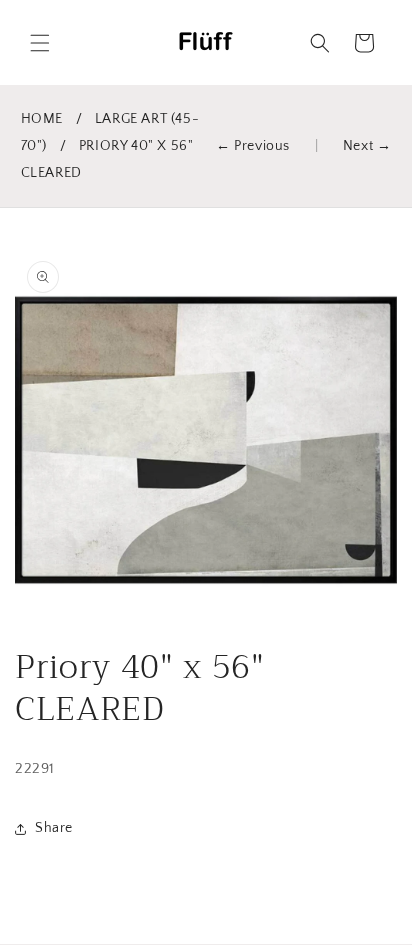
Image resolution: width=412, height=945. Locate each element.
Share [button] (54, 828)
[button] (40, 43)
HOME (42, 119)
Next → (367, 146)
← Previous (253, 146)
